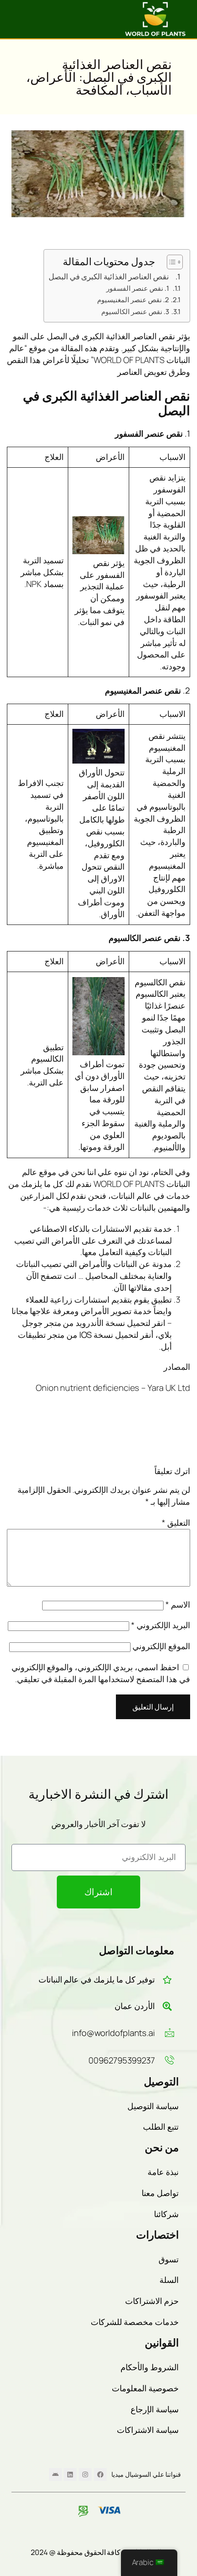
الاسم (178, 1604)
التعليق (176, 1523)
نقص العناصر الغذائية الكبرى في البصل (109, 276)
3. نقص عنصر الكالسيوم (135, 311)
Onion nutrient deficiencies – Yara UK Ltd (113, 1388)
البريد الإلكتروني (161, 1625)
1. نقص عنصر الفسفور (138, 288)
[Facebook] (100, 2474)
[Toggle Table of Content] (170, 262)
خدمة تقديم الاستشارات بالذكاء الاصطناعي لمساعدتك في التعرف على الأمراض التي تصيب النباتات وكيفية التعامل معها (93, 1240)
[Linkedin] (70, 2474)
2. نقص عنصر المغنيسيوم (133, 299)
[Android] (55, 2474)
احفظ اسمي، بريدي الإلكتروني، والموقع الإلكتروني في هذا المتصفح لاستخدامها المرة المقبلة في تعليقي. (101, 1673)
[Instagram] (85, 2474)
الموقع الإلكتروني (161, 1646)
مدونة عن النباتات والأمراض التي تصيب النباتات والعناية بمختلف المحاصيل (94, 1270)
